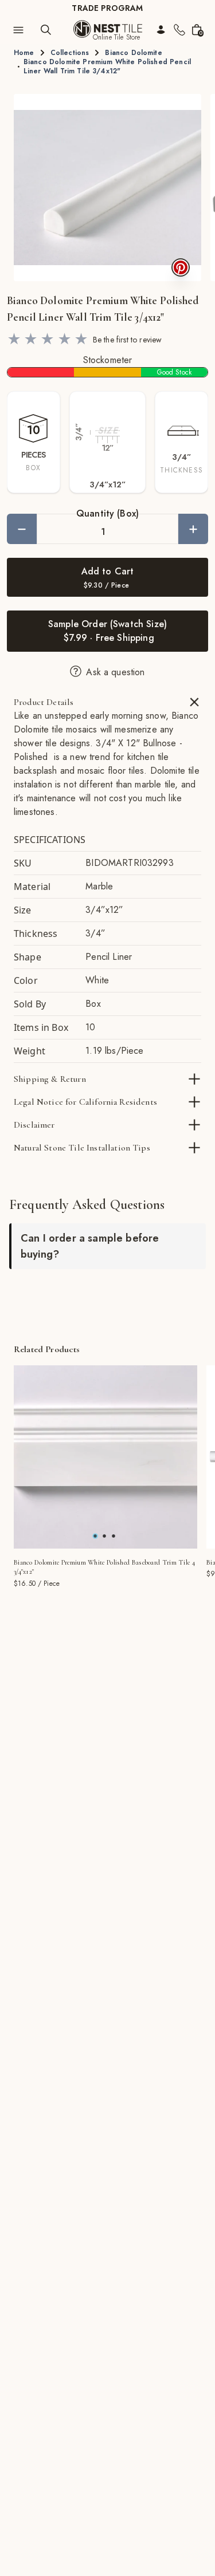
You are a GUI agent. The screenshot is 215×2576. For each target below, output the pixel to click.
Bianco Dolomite (133, 53)
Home (24, 53)
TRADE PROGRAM (107, 8)
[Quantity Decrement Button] (22, 529)
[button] (107, 188)
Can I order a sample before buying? (90, 1246)
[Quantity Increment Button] (193, 529)
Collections (70, 53)
